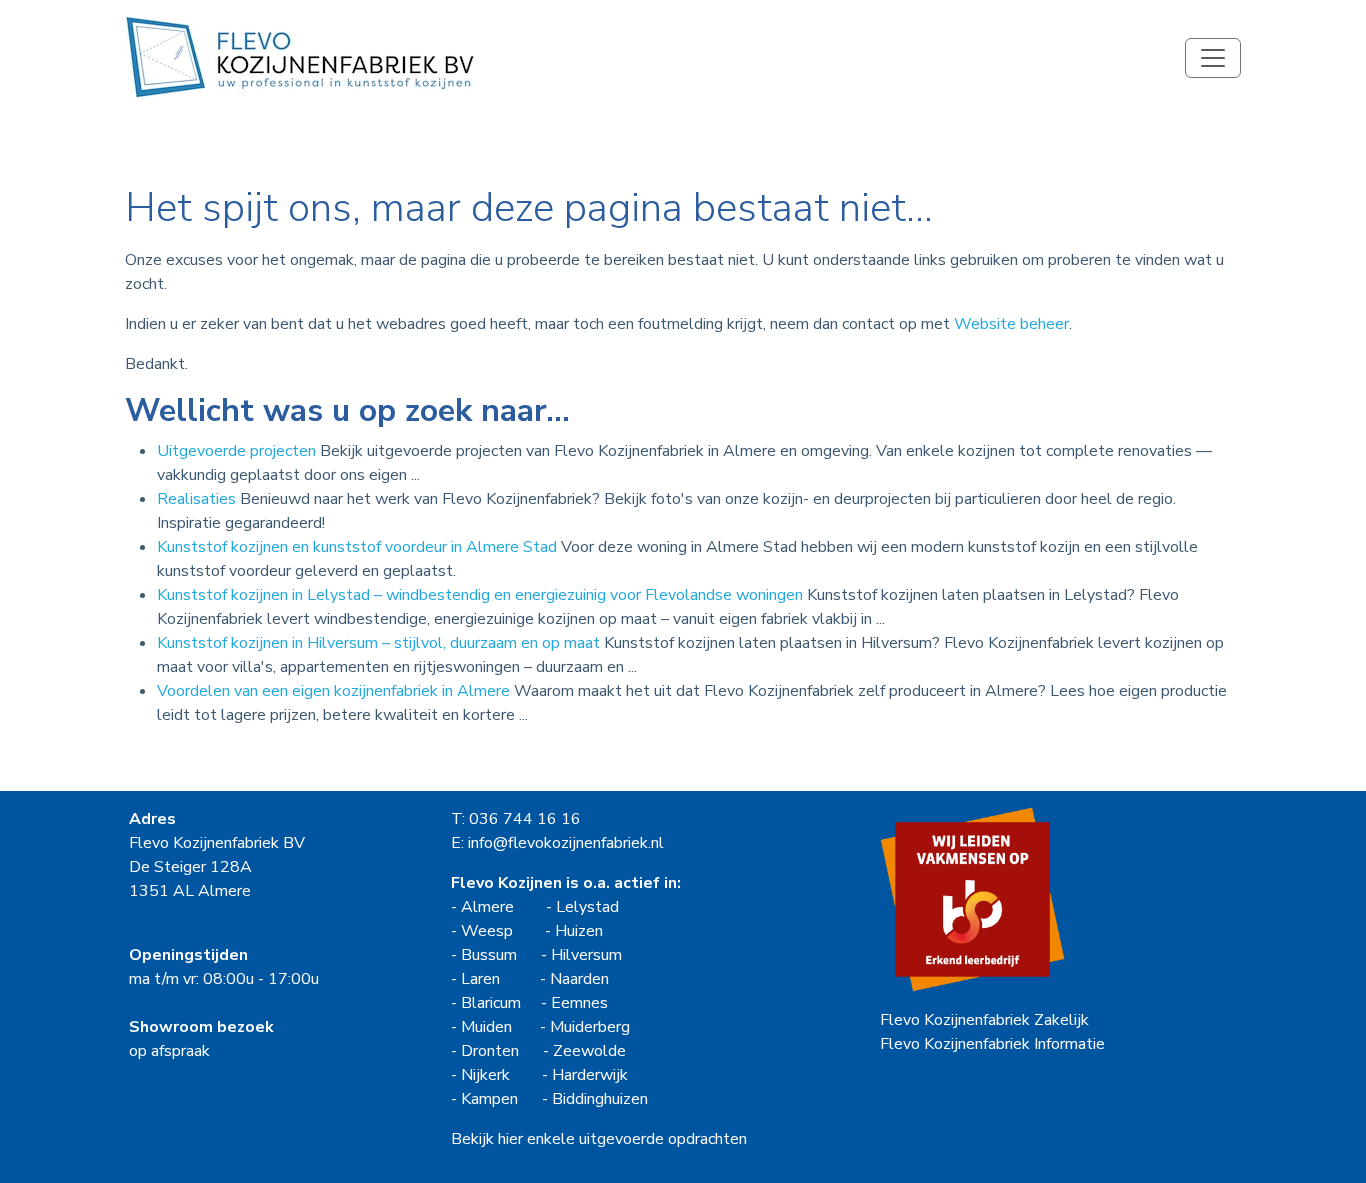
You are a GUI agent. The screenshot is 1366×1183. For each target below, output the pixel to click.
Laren (480, 979)
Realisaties (196, 499)
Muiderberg (590, 1027)
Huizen (579, 931)
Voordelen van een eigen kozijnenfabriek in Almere (333, 691)
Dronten (490, 1051)
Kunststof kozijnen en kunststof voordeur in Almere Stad (357, 547)
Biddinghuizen (600, 1099)
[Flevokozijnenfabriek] (300, 57)
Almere (487, 907)
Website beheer (1011, 324)
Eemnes (579, 1003)
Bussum (489, 955)
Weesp (487, 931)
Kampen (489, 1099)
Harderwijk (590, 1075)
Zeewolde (589, 1051)
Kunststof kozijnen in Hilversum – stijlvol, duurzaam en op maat (378, 643)
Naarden (579, 979)
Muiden (486, 1027)
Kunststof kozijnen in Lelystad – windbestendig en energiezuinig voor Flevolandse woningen (480, 595)
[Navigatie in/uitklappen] (1213, 58)
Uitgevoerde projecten (236, 451)
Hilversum (586, 955)
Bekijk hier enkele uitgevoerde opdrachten (599, 1139)
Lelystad (587, 907)
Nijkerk (485, 1075)
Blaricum (491, 1003)
